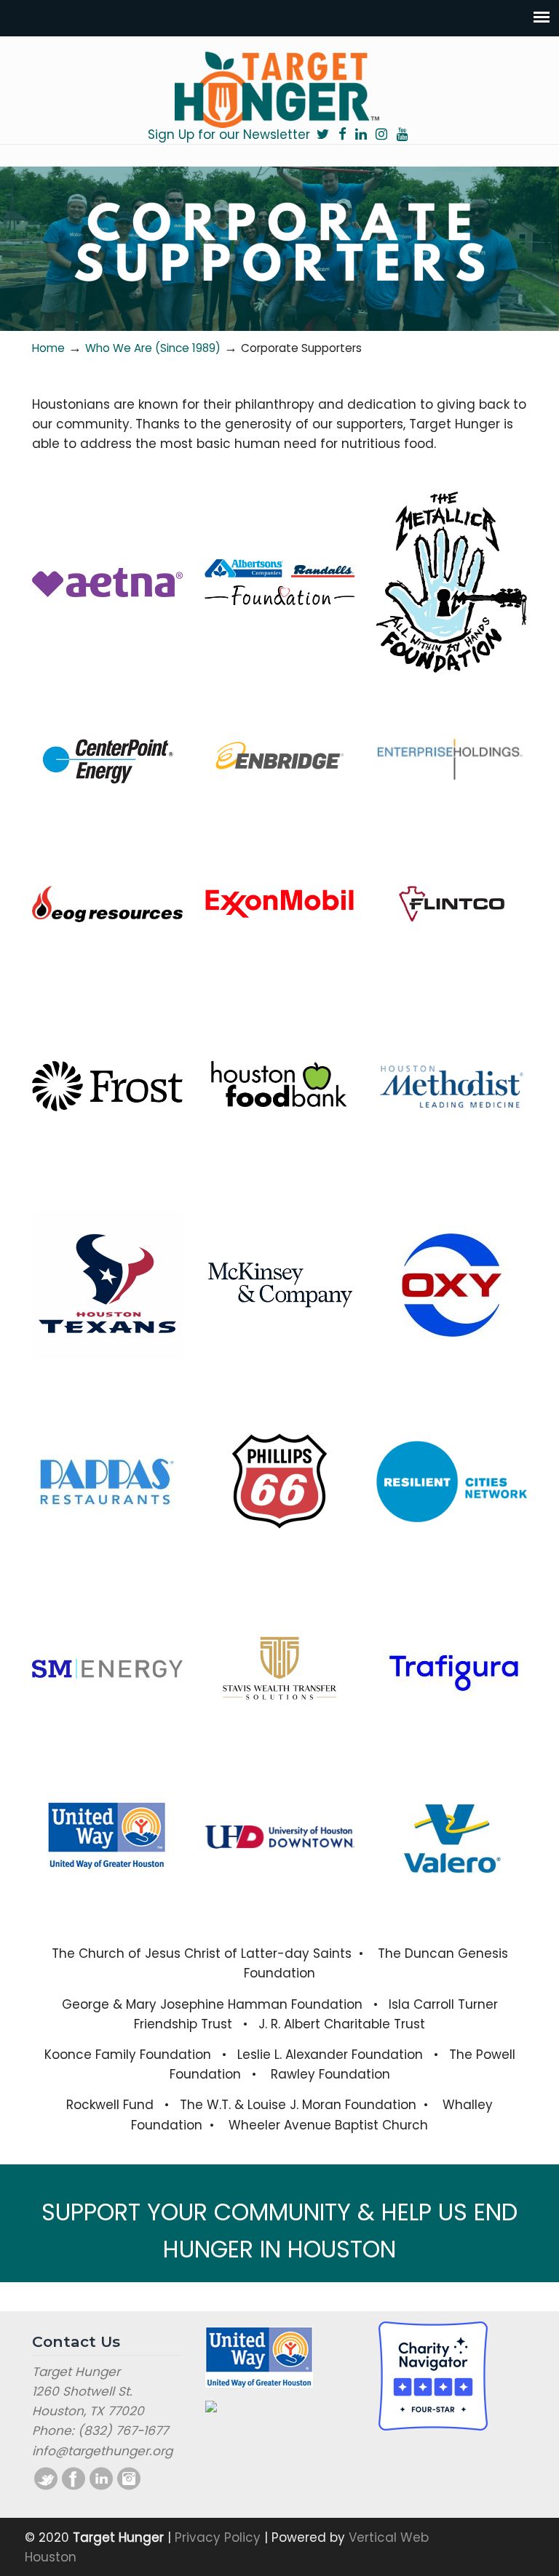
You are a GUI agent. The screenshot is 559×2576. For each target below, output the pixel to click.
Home (48, 348)
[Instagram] (382, 135)
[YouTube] (402, 135)
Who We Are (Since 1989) (153, 348)
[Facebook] (342, 135)
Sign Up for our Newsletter (229, 135)
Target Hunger (279, 89)
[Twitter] (322, 135)
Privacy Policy (218, 2537)
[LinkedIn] (361, 135)
